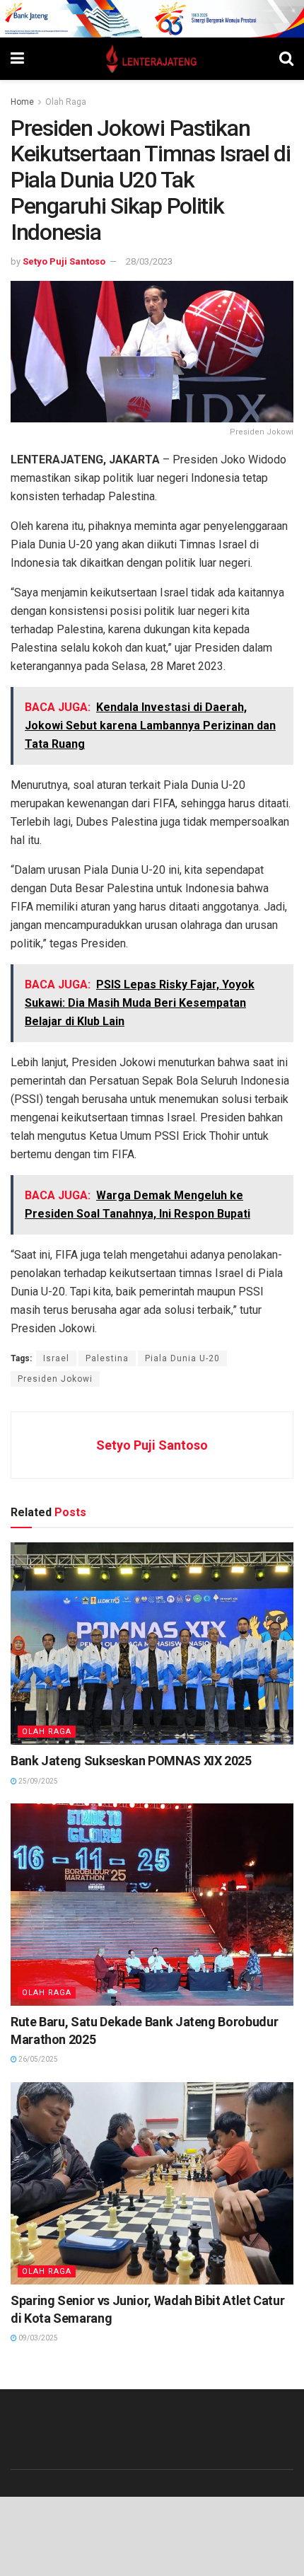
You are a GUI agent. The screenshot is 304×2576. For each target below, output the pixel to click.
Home (22, 102)
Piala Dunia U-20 (182, 1358)
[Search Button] (286, 59)
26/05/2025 (37, 2059)
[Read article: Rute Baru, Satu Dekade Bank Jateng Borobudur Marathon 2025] (152, 1905)
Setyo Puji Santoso (64, 261)
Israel (56, 1358)
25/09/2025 (37, 1781)
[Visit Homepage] (152, 59)
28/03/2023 (149, 261)
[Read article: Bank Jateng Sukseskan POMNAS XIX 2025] (152, 1644)
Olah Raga (66, 102)
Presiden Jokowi (55, 1379)
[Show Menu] (17, 59)
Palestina (107, 1358)
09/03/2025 (37, 2338)
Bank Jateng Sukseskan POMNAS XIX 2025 (131, 1761)
